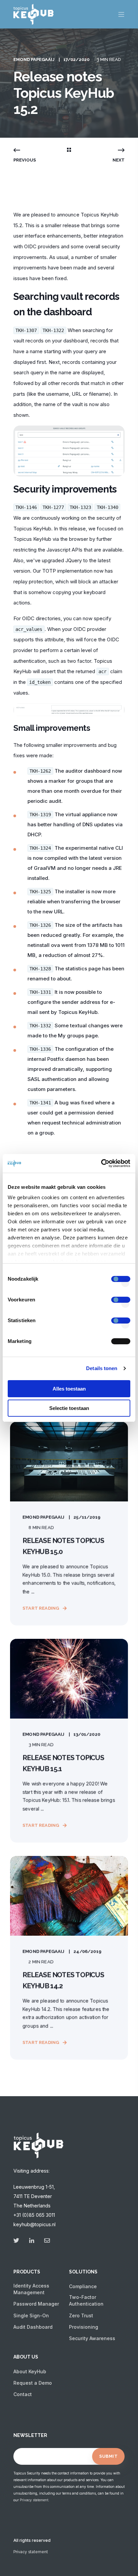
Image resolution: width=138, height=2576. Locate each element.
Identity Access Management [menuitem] (31, 2289)
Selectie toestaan (69, 1408)
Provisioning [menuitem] (84, 2327)
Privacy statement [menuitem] (31, 2552)
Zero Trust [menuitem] (81, 2315)
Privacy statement (34, 2500)
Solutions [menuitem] (83, 2272)
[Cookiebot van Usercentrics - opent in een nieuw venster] (101, 1163)
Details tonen (102, 1368)
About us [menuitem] (26, 2357)
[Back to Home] (33, 20)
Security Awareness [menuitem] (92, 2338)
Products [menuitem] (27, 2272)
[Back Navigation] (69, 150)
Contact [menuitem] (23, 2394)
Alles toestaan (69, 1389)
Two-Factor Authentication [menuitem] (86, 2300)
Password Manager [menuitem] (36, 2304)
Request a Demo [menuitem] (33, 2383)
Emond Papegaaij (34, 59)
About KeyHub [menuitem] (30, 2371)
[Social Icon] (18, 2240)
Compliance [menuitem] (83, 2286)
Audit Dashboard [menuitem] (33, 2327)
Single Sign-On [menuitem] (31, 2315)
